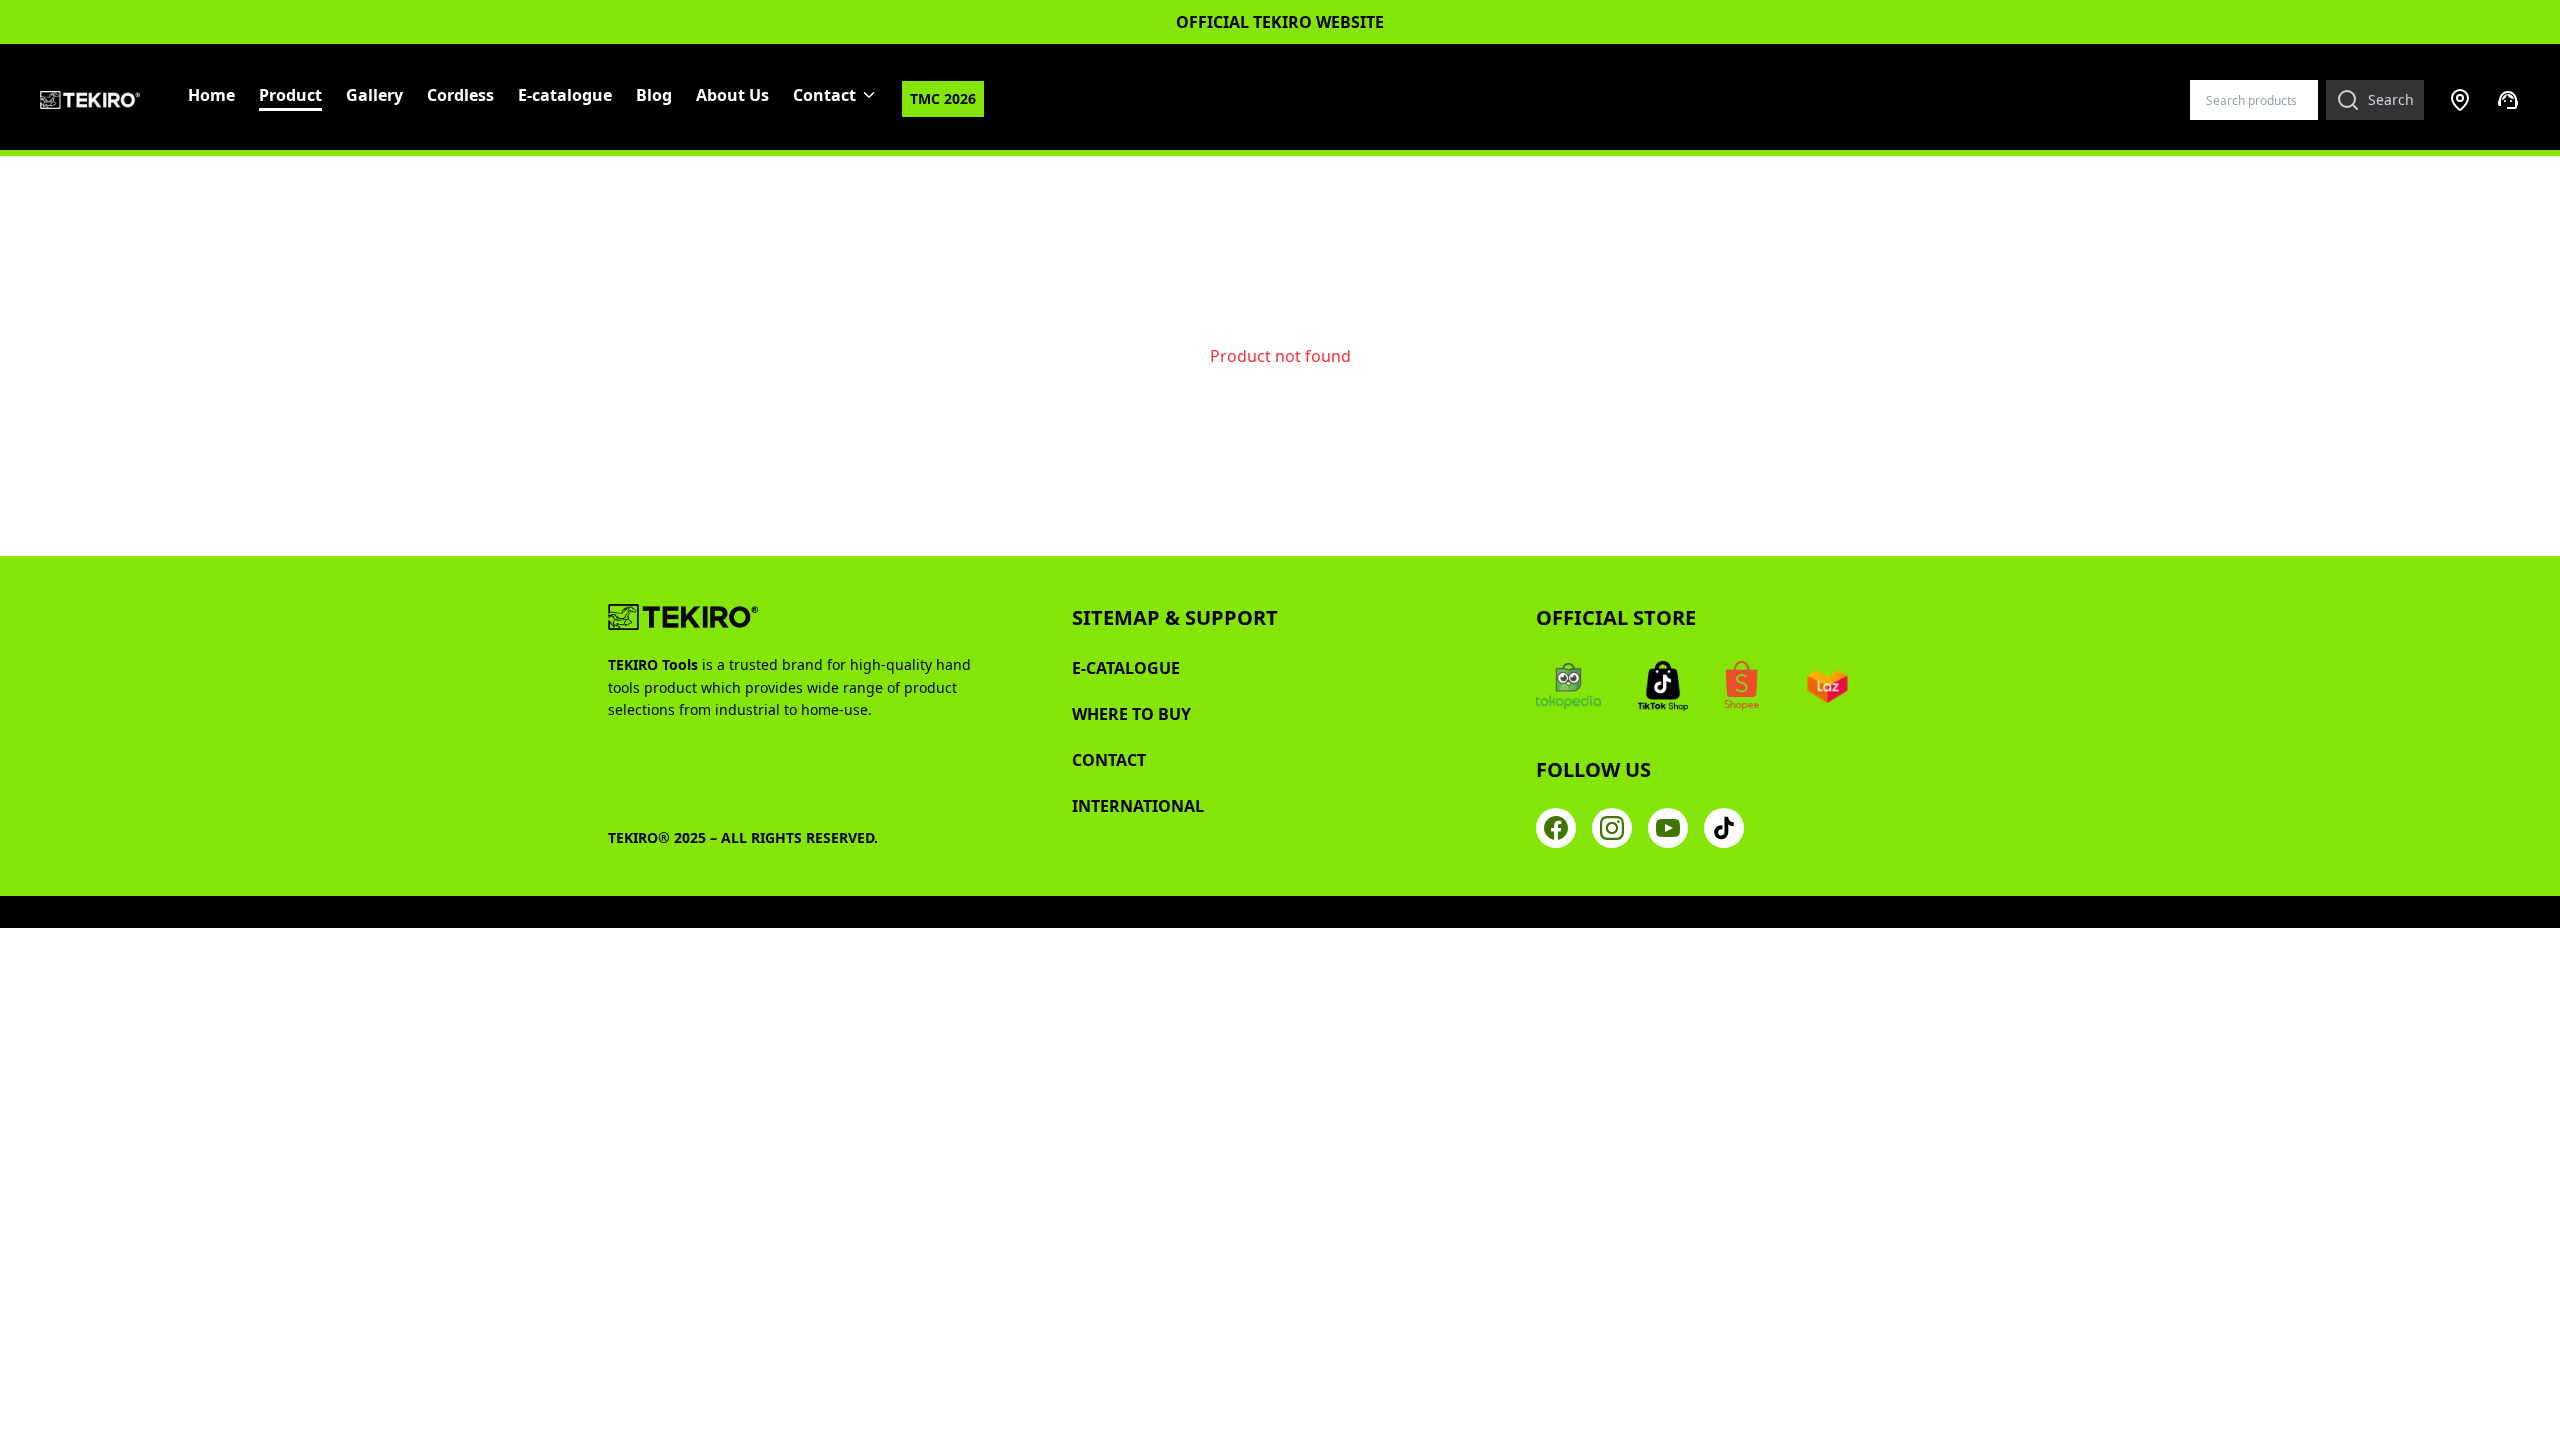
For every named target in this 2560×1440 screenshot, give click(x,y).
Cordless (460, 95)
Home (211, 95)
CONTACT (1109, 760)
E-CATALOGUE (1126, 668)
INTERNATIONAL (1138, 806)
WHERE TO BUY (1131, 714)
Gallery (374, 95)
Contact (824, 95)
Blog (654, 95)
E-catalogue (565, 95)
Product (290, 95)
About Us (732, 95)
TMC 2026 (943, 98)
